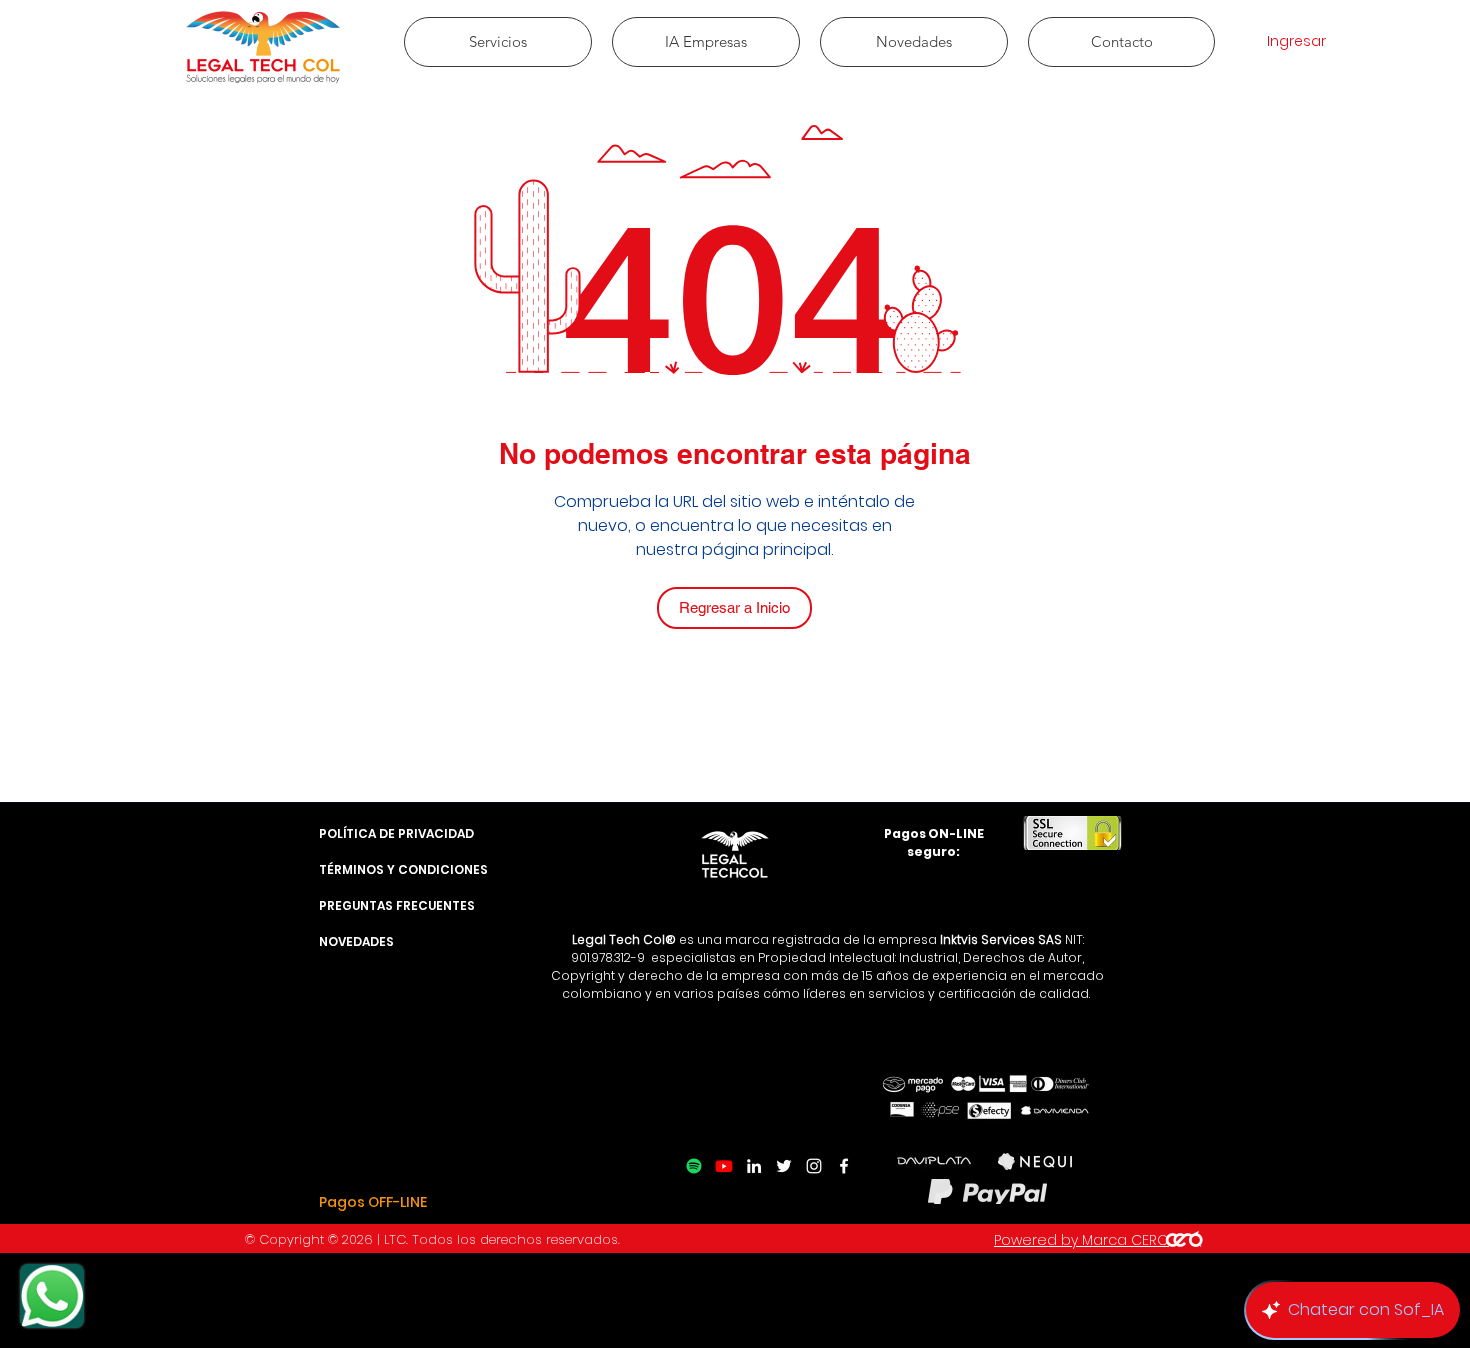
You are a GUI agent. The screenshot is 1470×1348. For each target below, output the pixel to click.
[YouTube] (724, 1166)
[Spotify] (694, 1166)
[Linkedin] (754, 1166)
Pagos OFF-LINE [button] (373, 1202)
